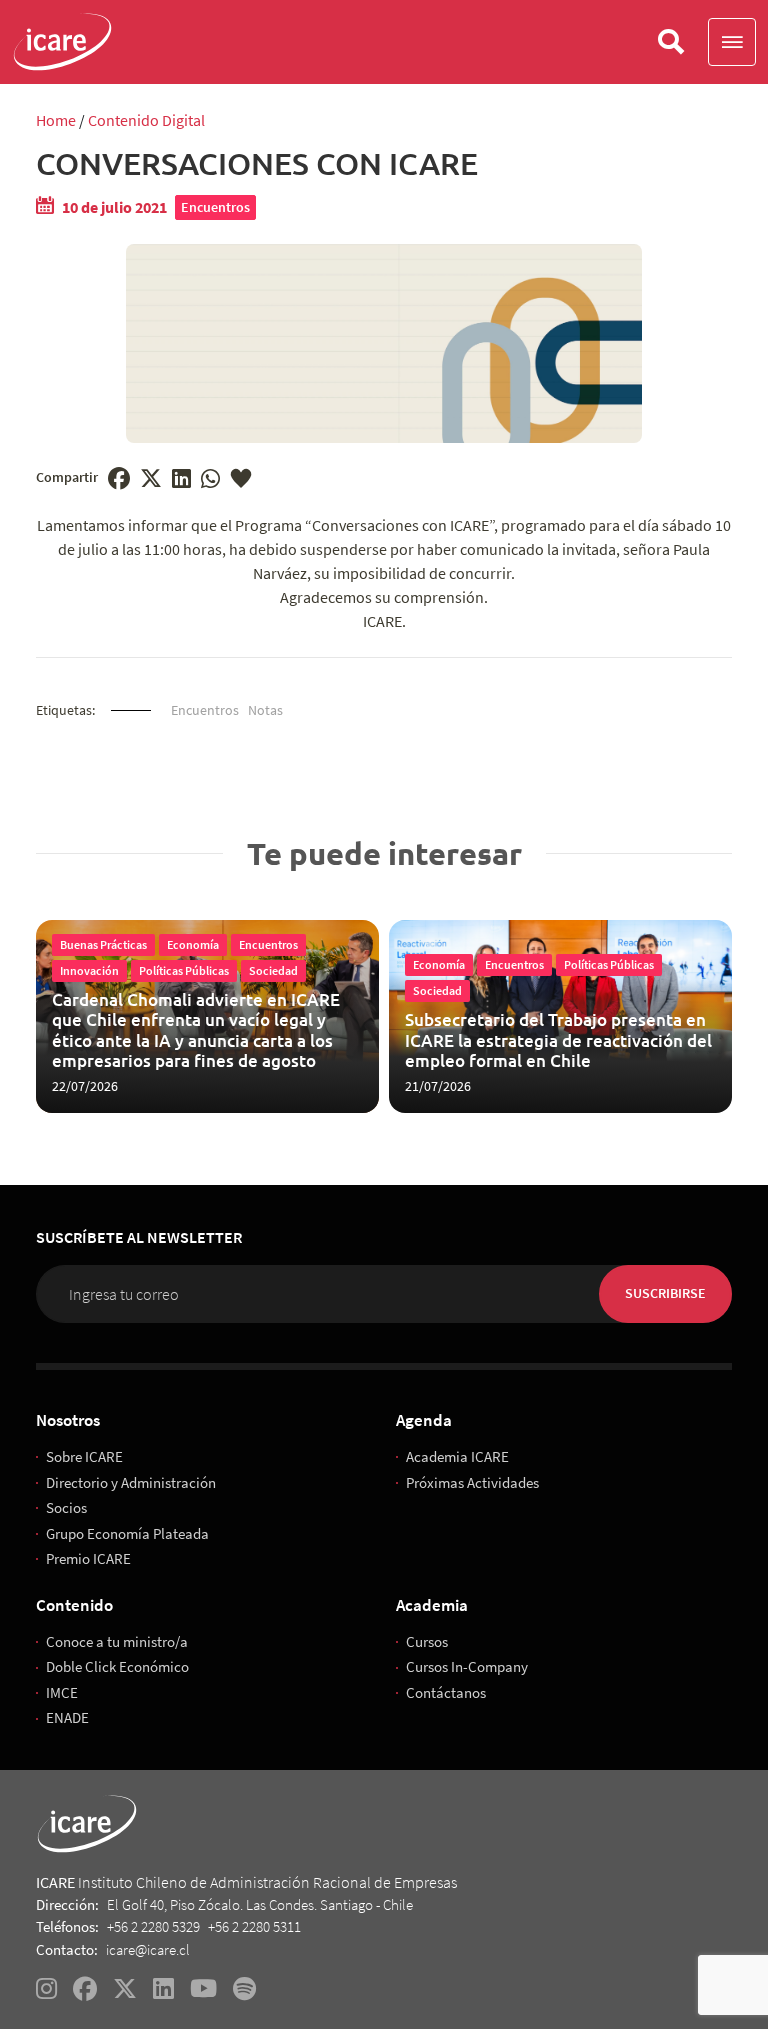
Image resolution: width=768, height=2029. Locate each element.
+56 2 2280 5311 (254, 1926)
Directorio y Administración (131, 1482)
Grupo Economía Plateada (127, 1533)
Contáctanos (446, 1692)
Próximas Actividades (472, 1482)
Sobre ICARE (84, 1456)
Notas (265, 710)
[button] (732, 42)
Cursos (427, 1641)
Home (56, 120)
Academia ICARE (457, 1456)
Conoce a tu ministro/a (117, 1641)
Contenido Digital (146, 120)
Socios (66, 1507)
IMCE (62, 1692)
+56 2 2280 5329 (153, 1926)
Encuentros (215, 207)
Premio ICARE (88, 1558)
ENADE (67, 1717)
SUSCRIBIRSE (665, 1293)
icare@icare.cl (148, 1949)
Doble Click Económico (117, 1666)
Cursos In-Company (467, 1666)
